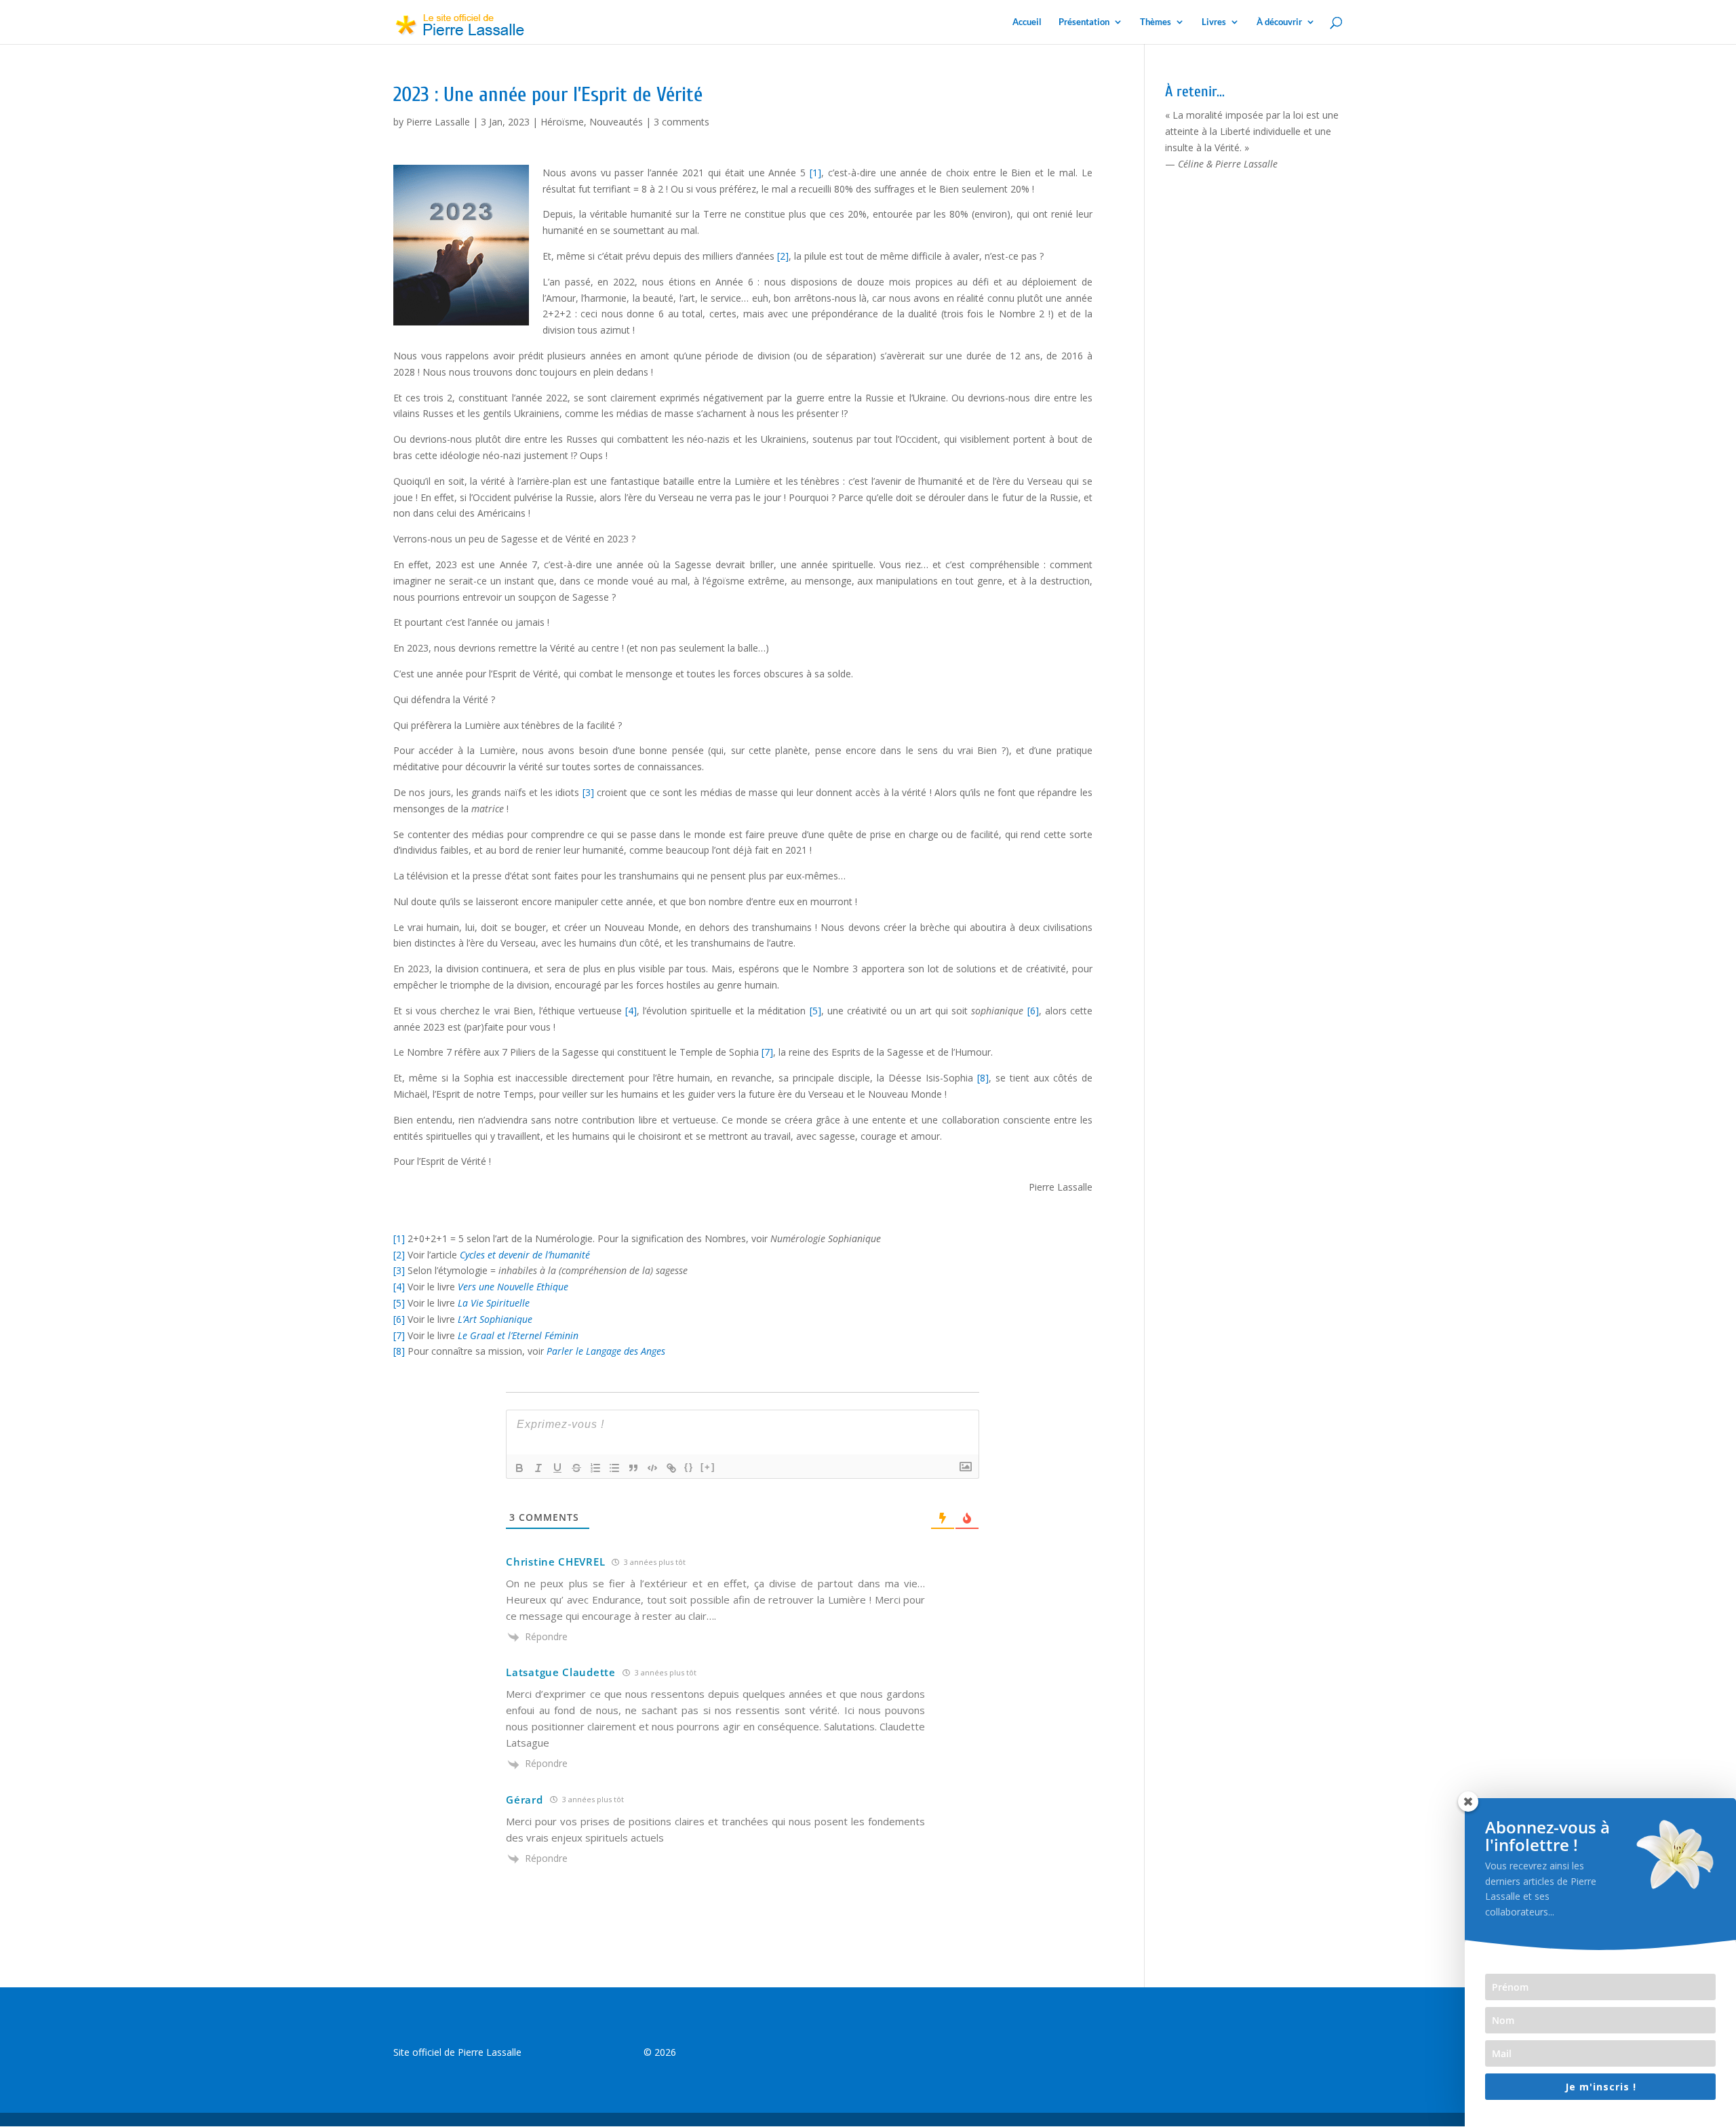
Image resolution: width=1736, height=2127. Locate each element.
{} (689, 1467)
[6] (1033, 1011)
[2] (783, 256)
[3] (588, 792)
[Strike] (576, 1468)
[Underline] (557, 1468)
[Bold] (519, 1468)
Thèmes (1156, 22)
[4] (631, 1011)
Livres (1214, 22)
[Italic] (538, 1468)
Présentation (1084, 22)
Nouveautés (616, 122)
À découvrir (1279, 22)
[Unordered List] (614, 1468)
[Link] (671, 1468)
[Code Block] (652, 1468)
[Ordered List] (595, 1468)
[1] (815, 173)
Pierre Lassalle (438, 122)
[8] (983, 1078)
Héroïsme (562, 122)
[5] (815, 1011)
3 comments (682, 122)
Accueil (1027, 22)
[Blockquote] (633, 1468)
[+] (708, 1467)
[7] (767, 1052)
